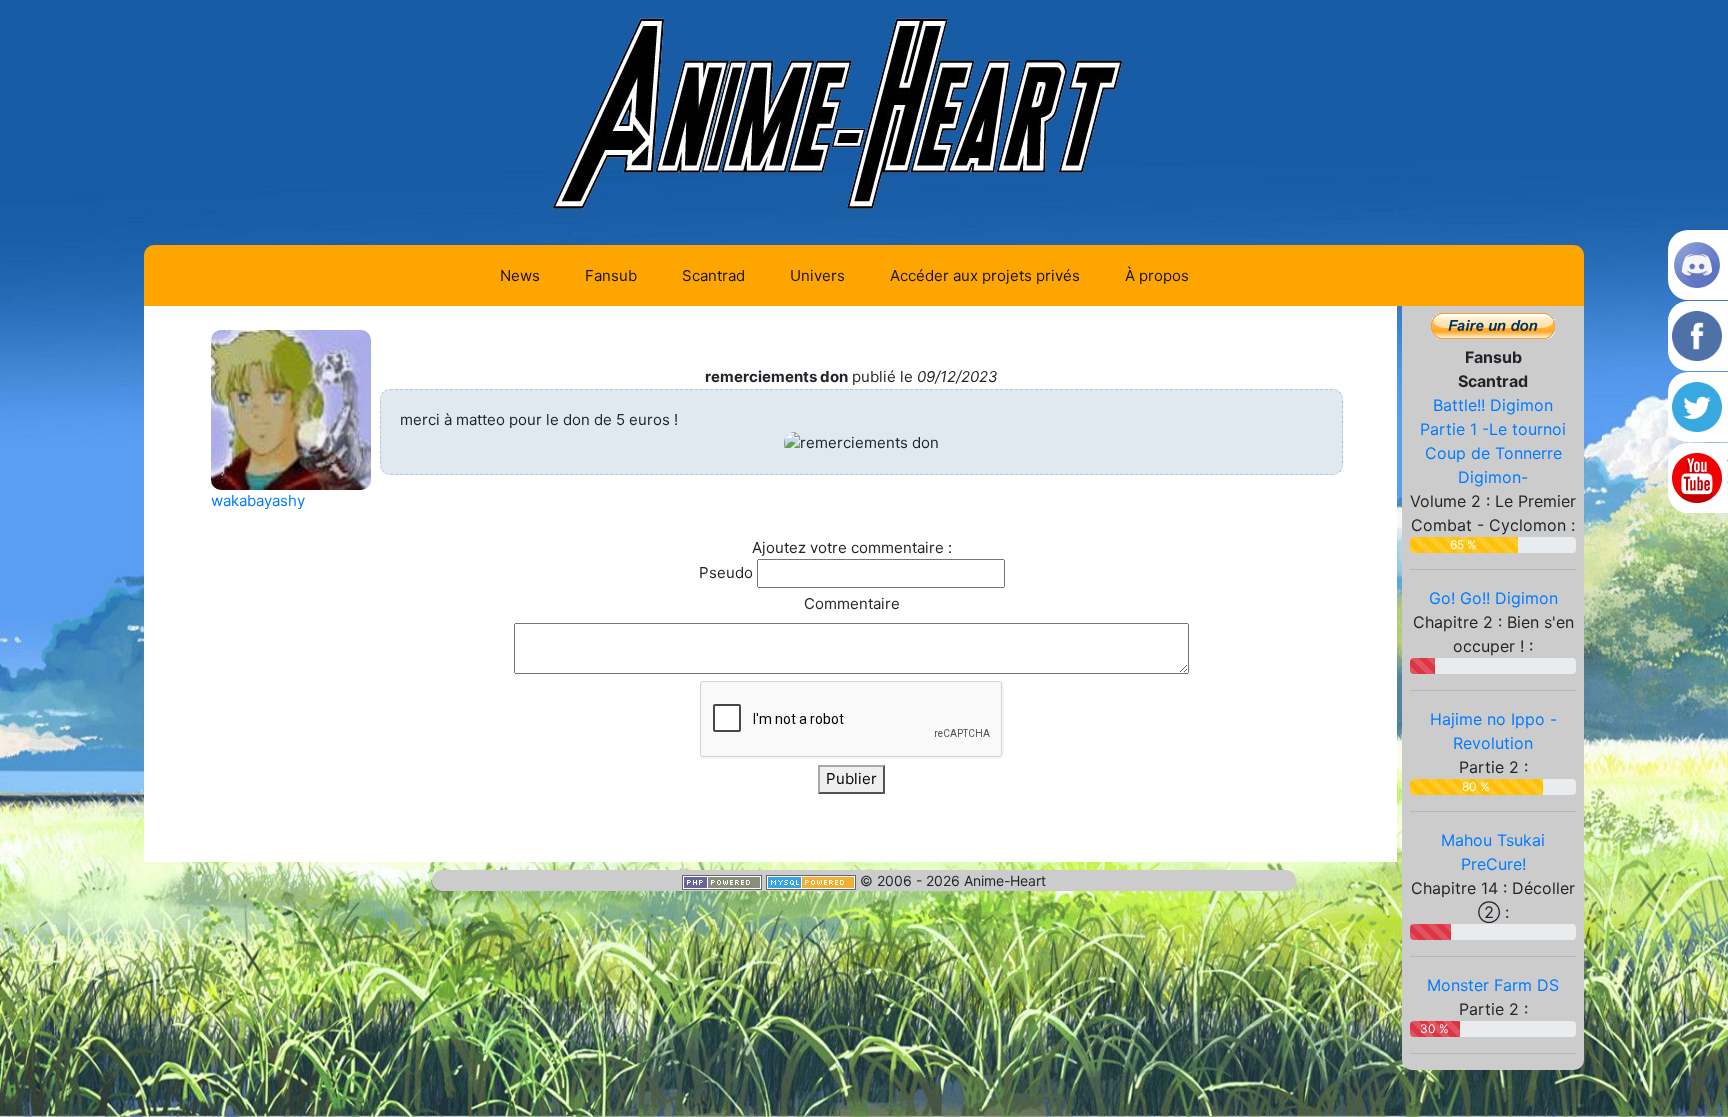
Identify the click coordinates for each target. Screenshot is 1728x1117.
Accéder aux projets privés (985, 275)
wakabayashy (258, 500)
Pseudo (726, 572)
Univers (817, 275)
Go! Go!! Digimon (1493, 598)
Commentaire (852, 603)
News (520, 275)
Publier (851, 778)
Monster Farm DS (1493, 985)
